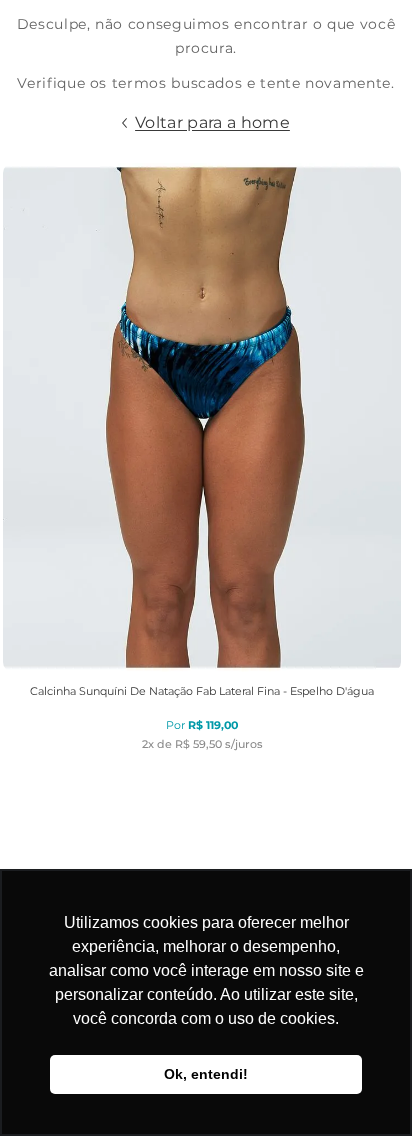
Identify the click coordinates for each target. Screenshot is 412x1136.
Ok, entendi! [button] (206, 1074)
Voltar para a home (212, 122)
